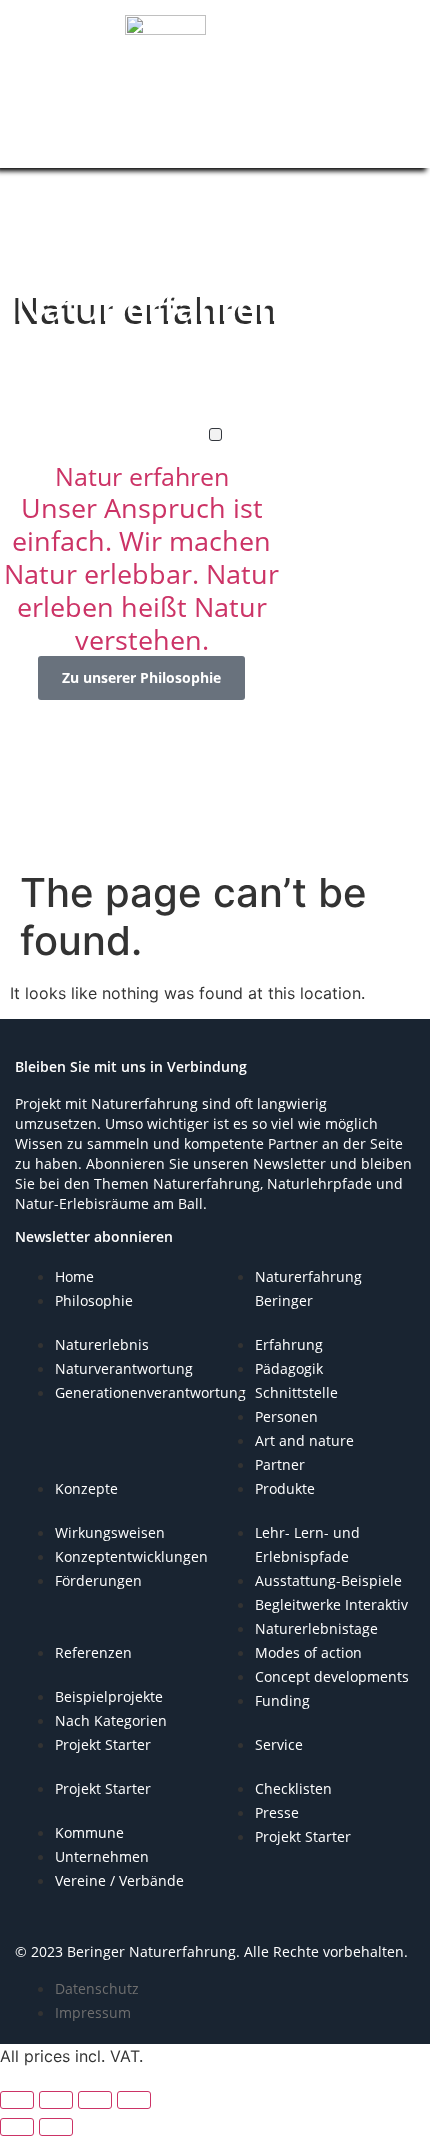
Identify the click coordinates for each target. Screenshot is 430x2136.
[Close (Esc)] (134, 2100)
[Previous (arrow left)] (17, 2127)
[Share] (95, 2100)
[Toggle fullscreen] (56, 2100)
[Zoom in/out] (17, 2100)
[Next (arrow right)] (56, 2127)
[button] (215, 434)
